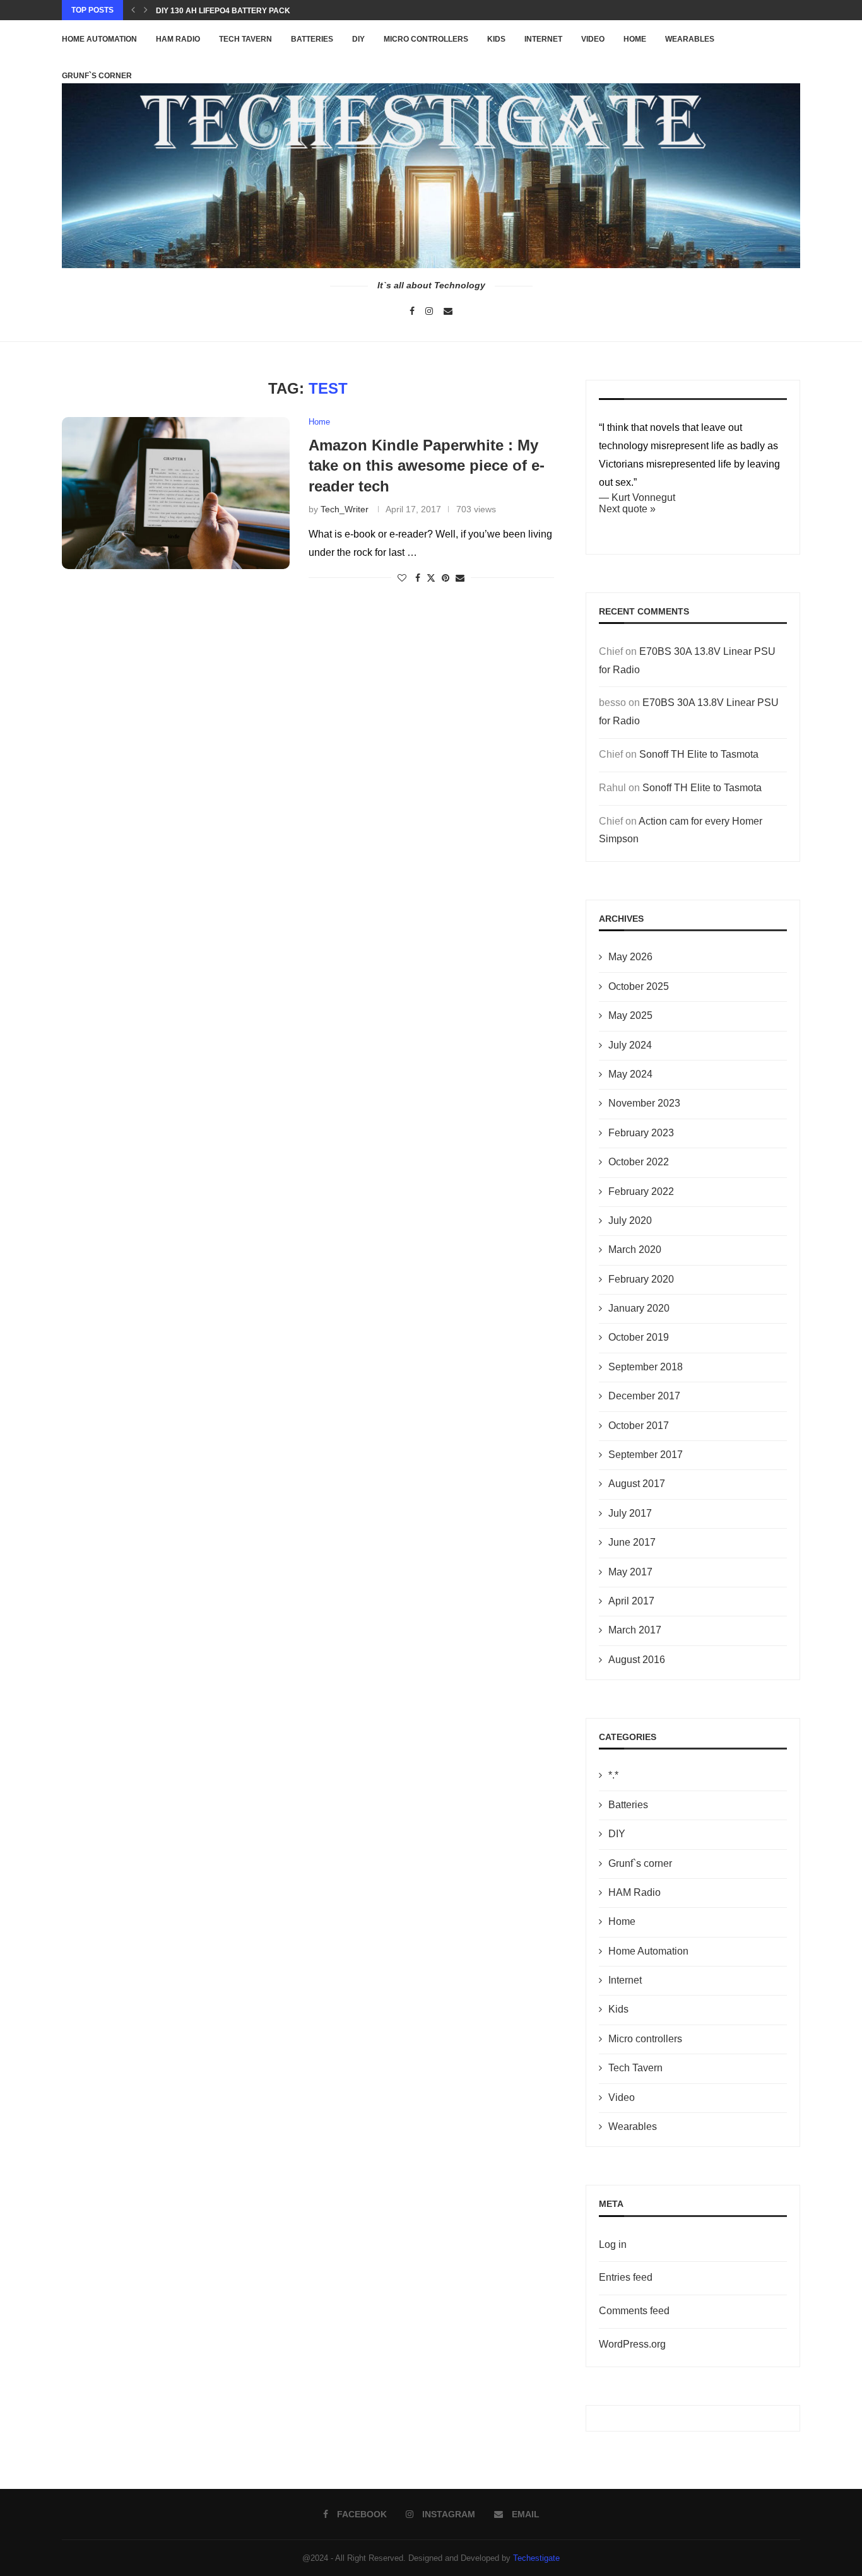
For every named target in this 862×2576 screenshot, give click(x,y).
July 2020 (630, 1220)
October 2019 (639, 1337)
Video (593, 39)
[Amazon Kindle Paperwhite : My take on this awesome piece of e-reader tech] (176, 493)
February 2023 (641, 1133)
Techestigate (536, 2558)
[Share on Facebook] (418, 578)
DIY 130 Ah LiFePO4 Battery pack (223, 11)
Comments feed (634, 2311)
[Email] (448, 311)
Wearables (690, 39)
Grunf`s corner (640, 1863)
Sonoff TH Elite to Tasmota (699, 754)
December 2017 (644, 1396)
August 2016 (637, 1660)
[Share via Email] (460, 578)
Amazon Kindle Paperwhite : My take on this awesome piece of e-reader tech (427, 466)
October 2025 (639, 986)
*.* (613, 1775)
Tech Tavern (245, 39)
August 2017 (637, 1484)
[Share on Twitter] (431, 578)
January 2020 (639, 1308)
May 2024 (630, 1074)
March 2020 (635, 1250)
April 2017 (631, 1601)
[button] (133, 10)
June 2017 (632, 1542)
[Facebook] (412, 311)
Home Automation (99, 39)
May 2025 (630, 1015)
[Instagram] (429, 311)
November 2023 (644, 1103)
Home (635, 39)
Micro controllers (426, 39)
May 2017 (630, 1572)
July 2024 (630, 1045)
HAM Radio (178, 39)
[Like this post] (402, 578)
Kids (496, 39)
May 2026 (630, 957)
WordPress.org (632, 2344)
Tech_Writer (345, 509)
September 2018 (646, 1367)
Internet (543, 39)
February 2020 (641, 1279)
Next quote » (627, 509)
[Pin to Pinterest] (446, 578)
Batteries (312, 39)
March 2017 (635, 1630)
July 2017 (630, 1513)
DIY (358, 39)
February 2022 (641, 1191)
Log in (613, 2244)
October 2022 (639, 1162)
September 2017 (646, 1455)
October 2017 (639, 1426)
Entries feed (626, 2277)
